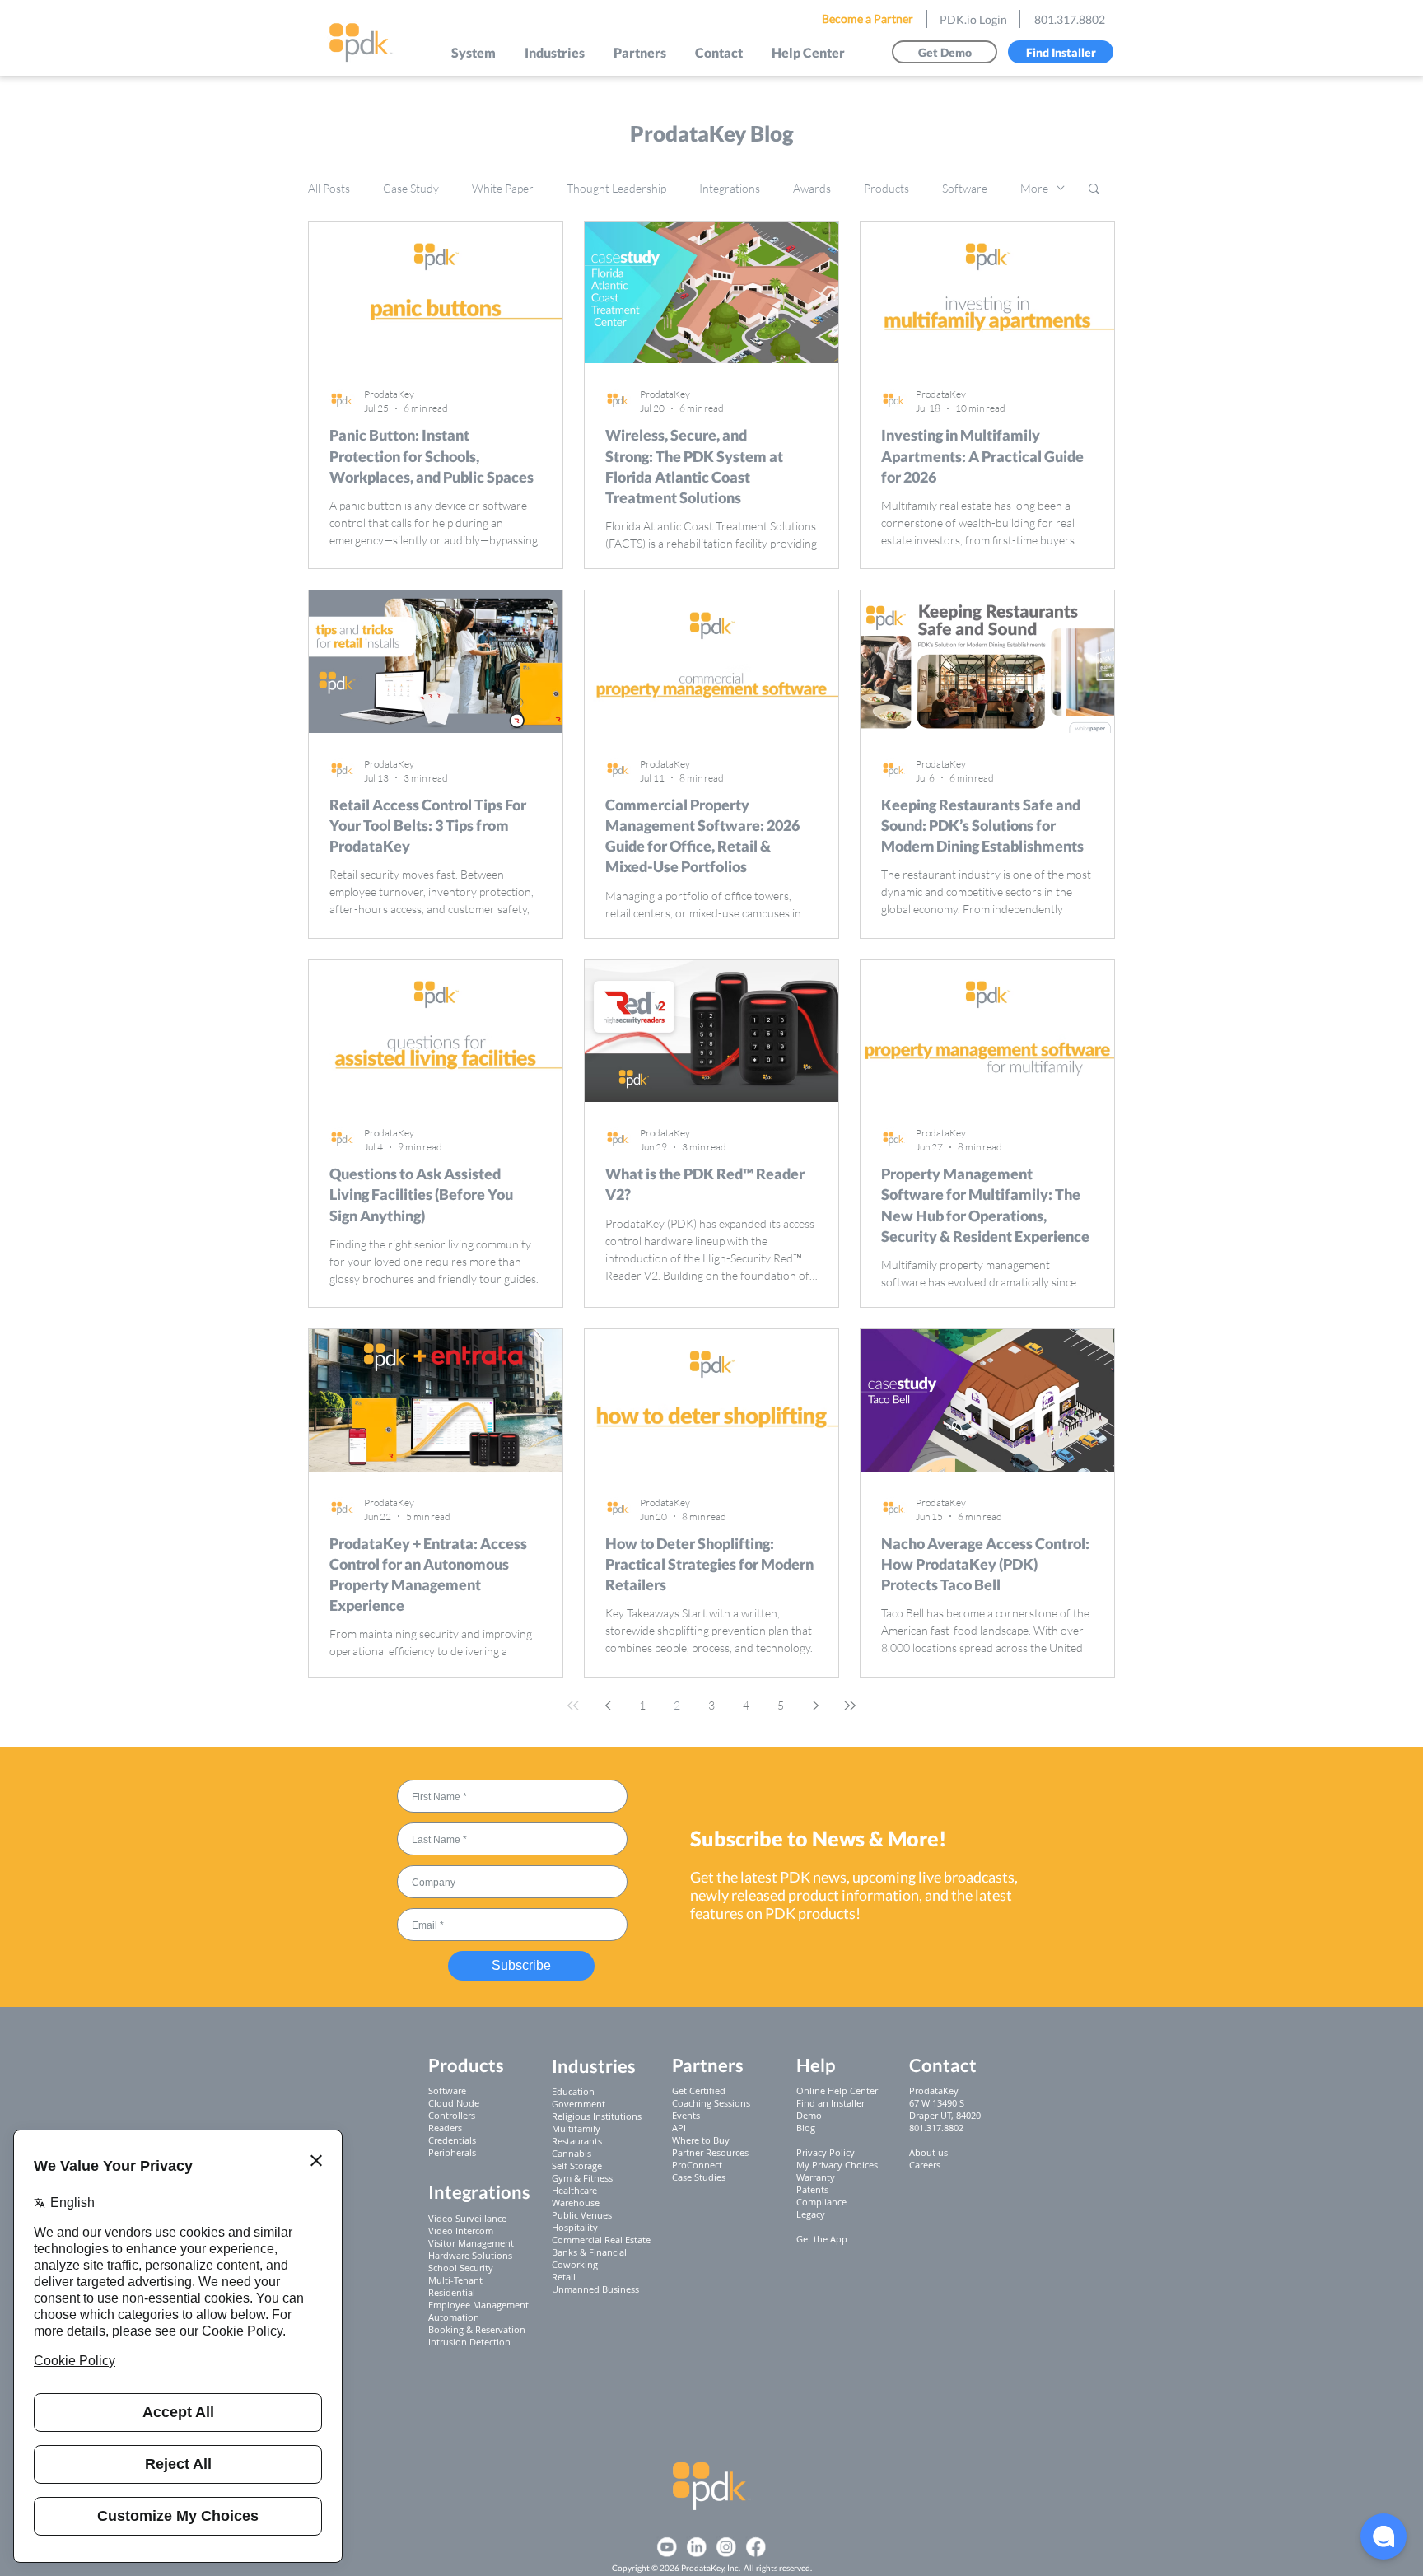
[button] (474, 52)
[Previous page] (608, 1706)
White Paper (503, 188)
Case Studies (699, 2177)
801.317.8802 (1070, 19)
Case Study (411, 188)
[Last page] (850, 1706)
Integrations (730, 188)
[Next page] (815, 1706)
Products (886, 188)
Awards (812, 188)
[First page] (573, 1706)
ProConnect (697, 2165)
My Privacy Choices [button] (837, 2165)
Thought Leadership (616, 188)
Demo (809, 2115)
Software (965, 188)
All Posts (329, 188)
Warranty (816, 2177)
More (1034, 188)
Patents (812, 2189)
